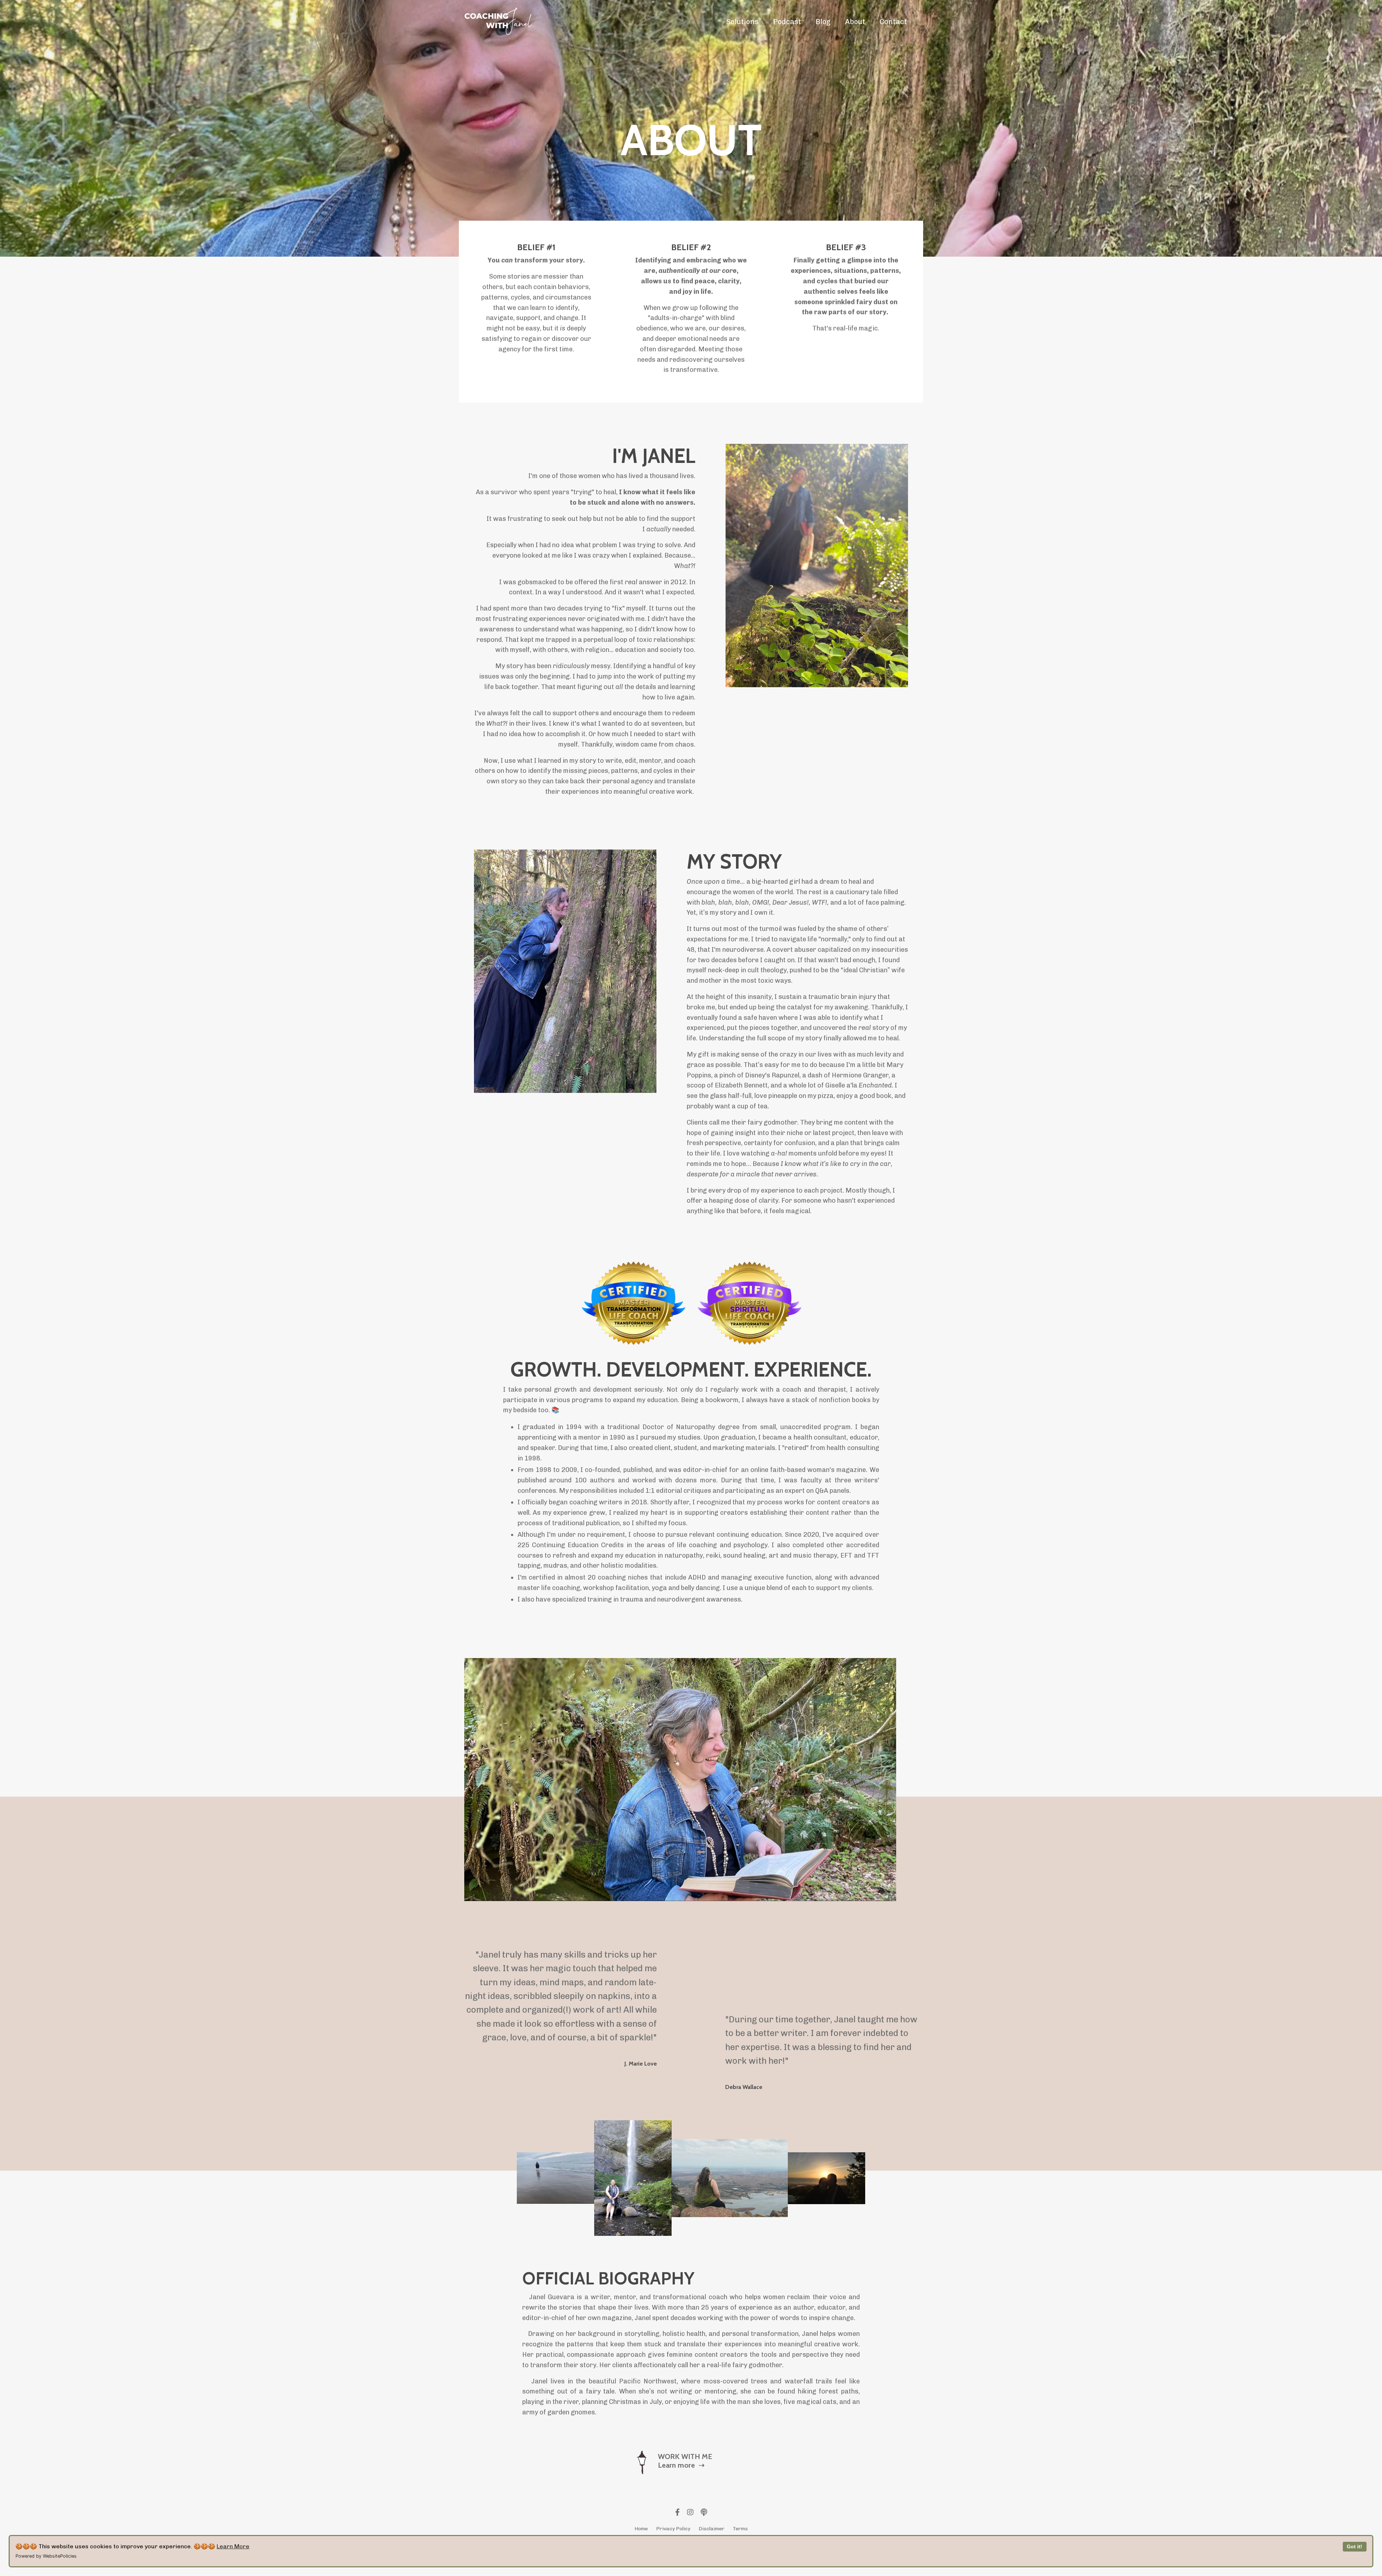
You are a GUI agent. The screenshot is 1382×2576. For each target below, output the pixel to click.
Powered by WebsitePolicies (46, 2556)
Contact (893, 22)
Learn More (233, 2546)
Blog (823, 22)
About (855, 22)
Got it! (1354, 2546)
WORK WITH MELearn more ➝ (685, 2461)
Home (641, 2529)
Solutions (742, 22)
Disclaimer (712, 2529)
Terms (740, 2529)
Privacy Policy (673, 2529)
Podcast (787, 22)
